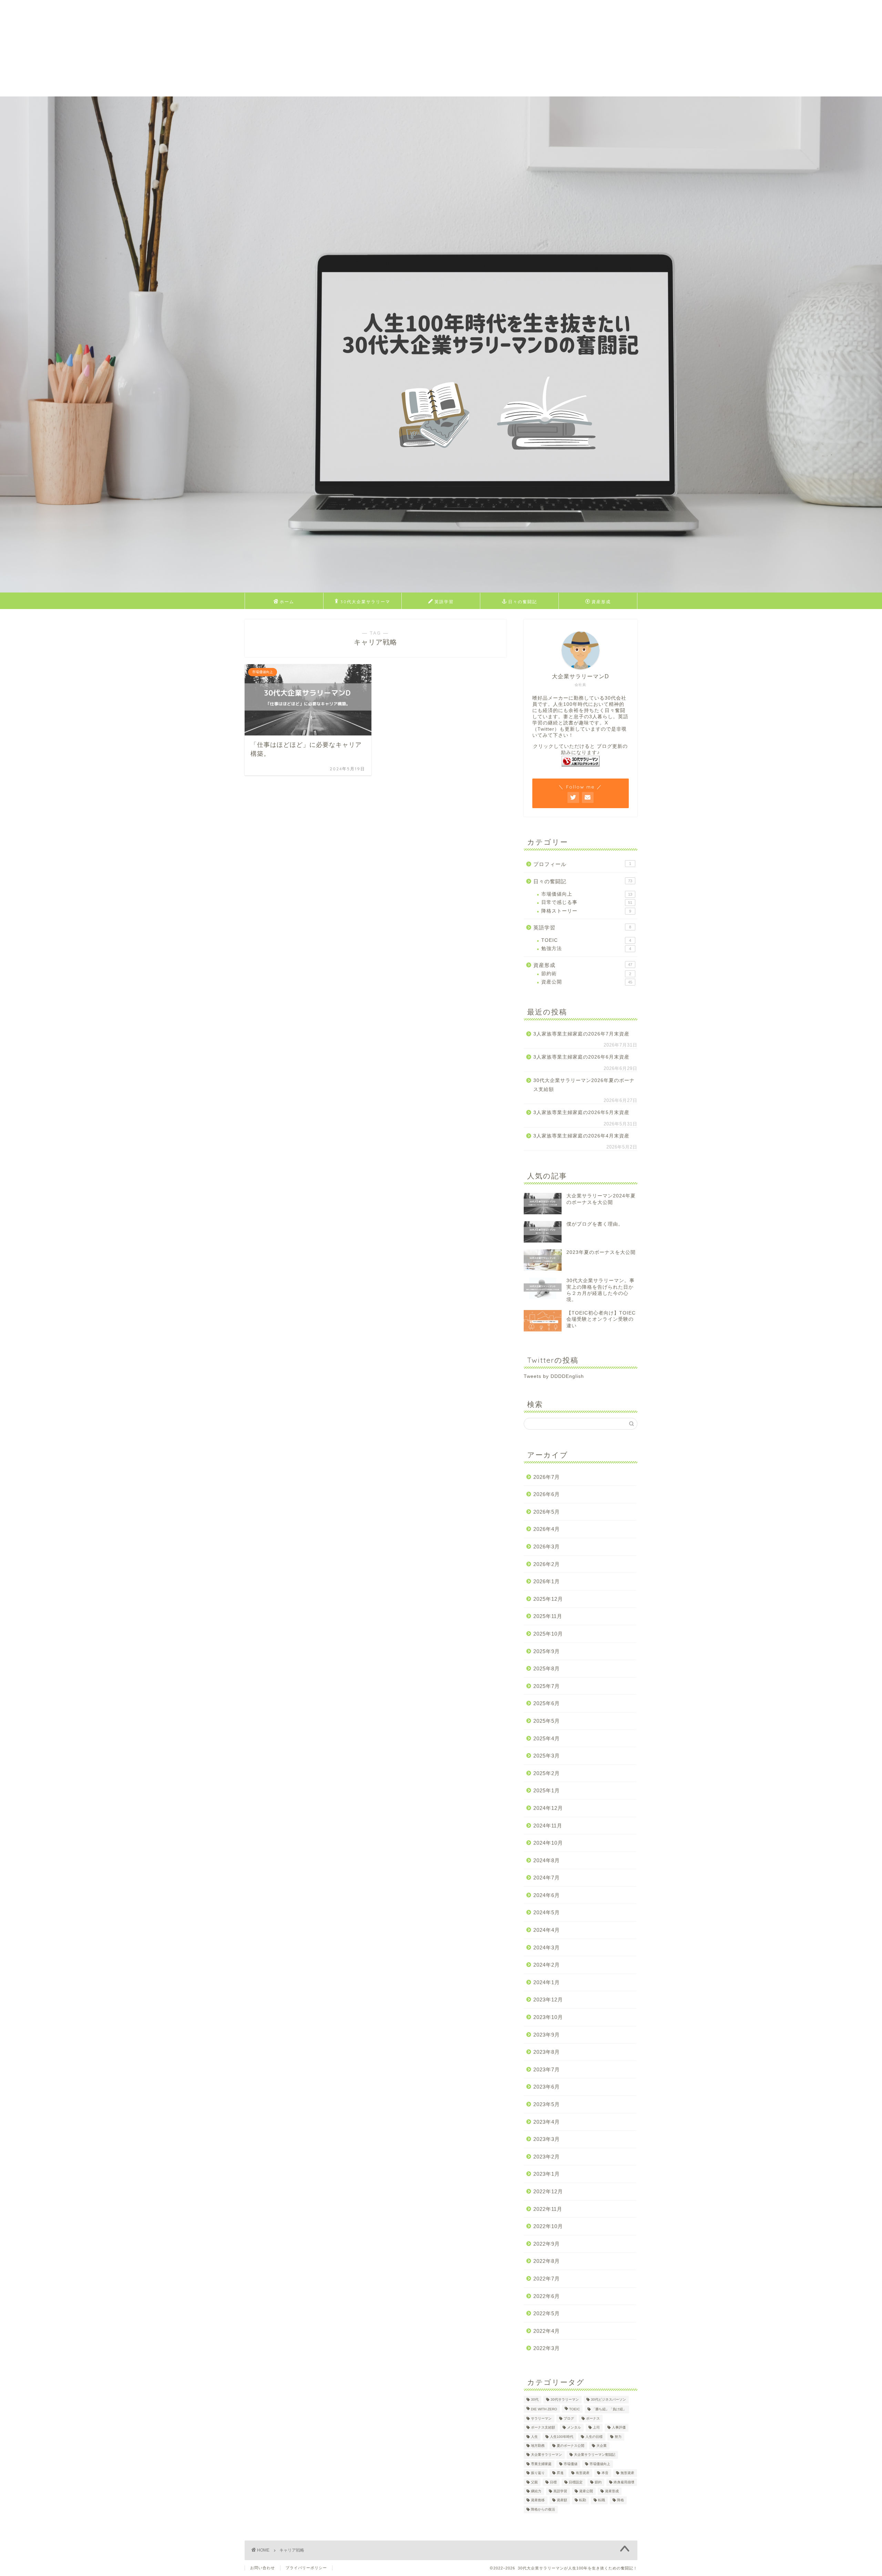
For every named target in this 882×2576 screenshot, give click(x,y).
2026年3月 (547, 1547)
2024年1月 (547, 1982)
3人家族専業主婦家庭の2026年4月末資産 (581, 1136)
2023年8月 (547, 2052)
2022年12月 (548, 2191)
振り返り (538, 2473)
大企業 (602, 2446)
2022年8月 (547, 2261)
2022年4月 (547, 2331)
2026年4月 (547, 1529)
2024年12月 (548, 1808)
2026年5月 (547, 1512)
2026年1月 (547, 1581)
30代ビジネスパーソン (608, 2399)
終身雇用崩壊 (624, 2482)
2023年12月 (548, 2000)
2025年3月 (547, 1756)
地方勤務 (538, 2446)
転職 (602, 2500)
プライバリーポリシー (306, 2568)
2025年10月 (548, 1634)
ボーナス (593, 2418)
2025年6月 (547, 1703)
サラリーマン (541, 2418)
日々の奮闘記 (523, 602)
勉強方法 (586, 949)
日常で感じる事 (587, 902)
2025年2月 (547, 1773)
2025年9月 (547, 1651)
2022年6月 (547, 2296)
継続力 (536, 2491)
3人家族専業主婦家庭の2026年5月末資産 (581, 1112)
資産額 (562, 2500)
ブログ (569, 2418)
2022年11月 (548, 2209)
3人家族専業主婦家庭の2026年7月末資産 (581, 1034)
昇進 (560, 2473)
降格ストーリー (586, 911)
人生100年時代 (562, 2437)
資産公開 (587, 982)
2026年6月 (547, 1494)
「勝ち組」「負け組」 (609, 2409)
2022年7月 (547, 2279)
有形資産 (583, 2473)
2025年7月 (547, 1686)
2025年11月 (548, 1616)
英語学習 (444, 602)
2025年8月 (547, 1668)
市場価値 (571, 2464)
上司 (596, 2428)
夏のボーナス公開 (571, 2446)
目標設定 (576, 2482)
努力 (618, 2437)
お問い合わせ (263, 2568)
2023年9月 (547, 2035)
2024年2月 (547, 1965)
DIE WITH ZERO (544, 2409)
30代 (535, 2399)
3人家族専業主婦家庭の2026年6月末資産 (581, 1057)
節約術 (586, 974)
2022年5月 (547, 2313)
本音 (605, 2473)
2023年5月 (547, 2104)
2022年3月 (547, 2348)
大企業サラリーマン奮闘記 (595, 2455)
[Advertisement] (207, 48)
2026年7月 (547, 1477)
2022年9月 (547, 2244)
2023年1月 (547, 2174)
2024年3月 (547, 1948)
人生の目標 (594, 2437)
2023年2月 (547, 2157)
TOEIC (586, 940)
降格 (621, 2500)
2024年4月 (547, 1930)
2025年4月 (547, 1738)
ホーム (287, 602)
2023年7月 (547, 2069)
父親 (534, 2482)
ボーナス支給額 (543, 2428)
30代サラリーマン (565, 2399)
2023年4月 (547, 2122)
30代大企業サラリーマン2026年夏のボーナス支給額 (584, 1085)
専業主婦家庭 (541, 2464)
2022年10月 (548, 2226)
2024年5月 (547, 1912)
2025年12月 (548, 1599)
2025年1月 (547, 1790)
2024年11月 (548, 1826)
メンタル (574, 2428)
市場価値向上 (587, 894)
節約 (598, 2482)
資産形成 (601, 602)
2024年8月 (547, 1860)
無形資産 (627, 2473)
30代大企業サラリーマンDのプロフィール (365, 604)
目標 (553, 2482)
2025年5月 (547, 1721)
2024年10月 (548, 1843)
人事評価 (619, 2428)
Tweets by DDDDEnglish (554, 1376)
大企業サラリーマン (546, 2455)
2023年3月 (547, 2139)
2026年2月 (547, 1564)
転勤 (583, 2500)
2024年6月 (547, 1895)
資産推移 (538, 2500)
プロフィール (582, 864)
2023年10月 (548, 2017)
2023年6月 (547, 2087)
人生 (534, 2437)
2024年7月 (547, 1878)
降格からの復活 (543, 2509)
